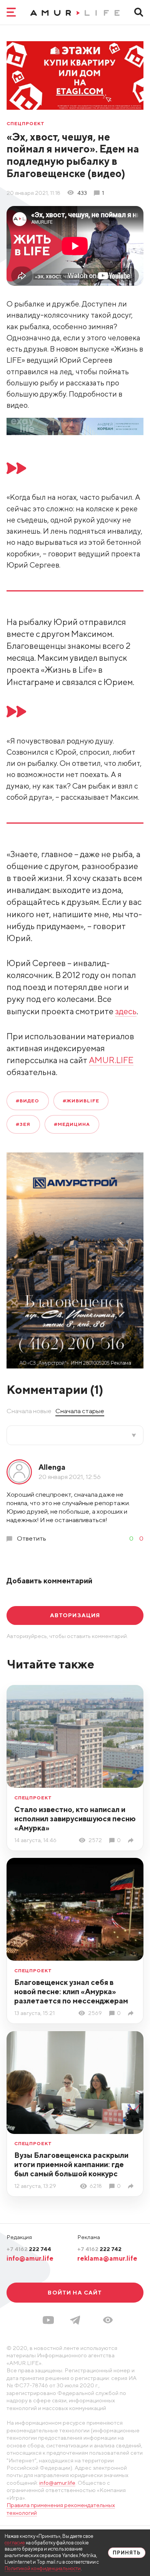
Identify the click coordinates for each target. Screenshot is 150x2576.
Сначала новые (29, 1411)
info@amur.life (30, 2258)
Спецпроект (26, 124)
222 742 (99, 2249)
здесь (126, 1011)
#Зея (23, 1124)
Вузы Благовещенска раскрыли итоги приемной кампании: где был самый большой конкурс (71, 2164)
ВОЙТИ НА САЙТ (75, 2292)
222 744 (29, 2249)
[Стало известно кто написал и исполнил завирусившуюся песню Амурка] (132, 1840)
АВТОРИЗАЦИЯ (75, 1615)
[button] (108, 2320)
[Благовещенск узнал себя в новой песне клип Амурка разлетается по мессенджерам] (132, 2013)
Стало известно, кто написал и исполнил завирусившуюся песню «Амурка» (75, 1818)
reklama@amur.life (107, 2258)
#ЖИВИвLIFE (81, 1101)
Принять (127, 2553)
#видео (27, 1101)
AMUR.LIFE (111, 1060)
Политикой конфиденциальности (43, 2568)
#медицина (72, 1124)
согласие (15, 2543)
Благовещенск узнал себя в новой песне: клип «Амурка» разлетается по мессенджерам (71, 1991)
